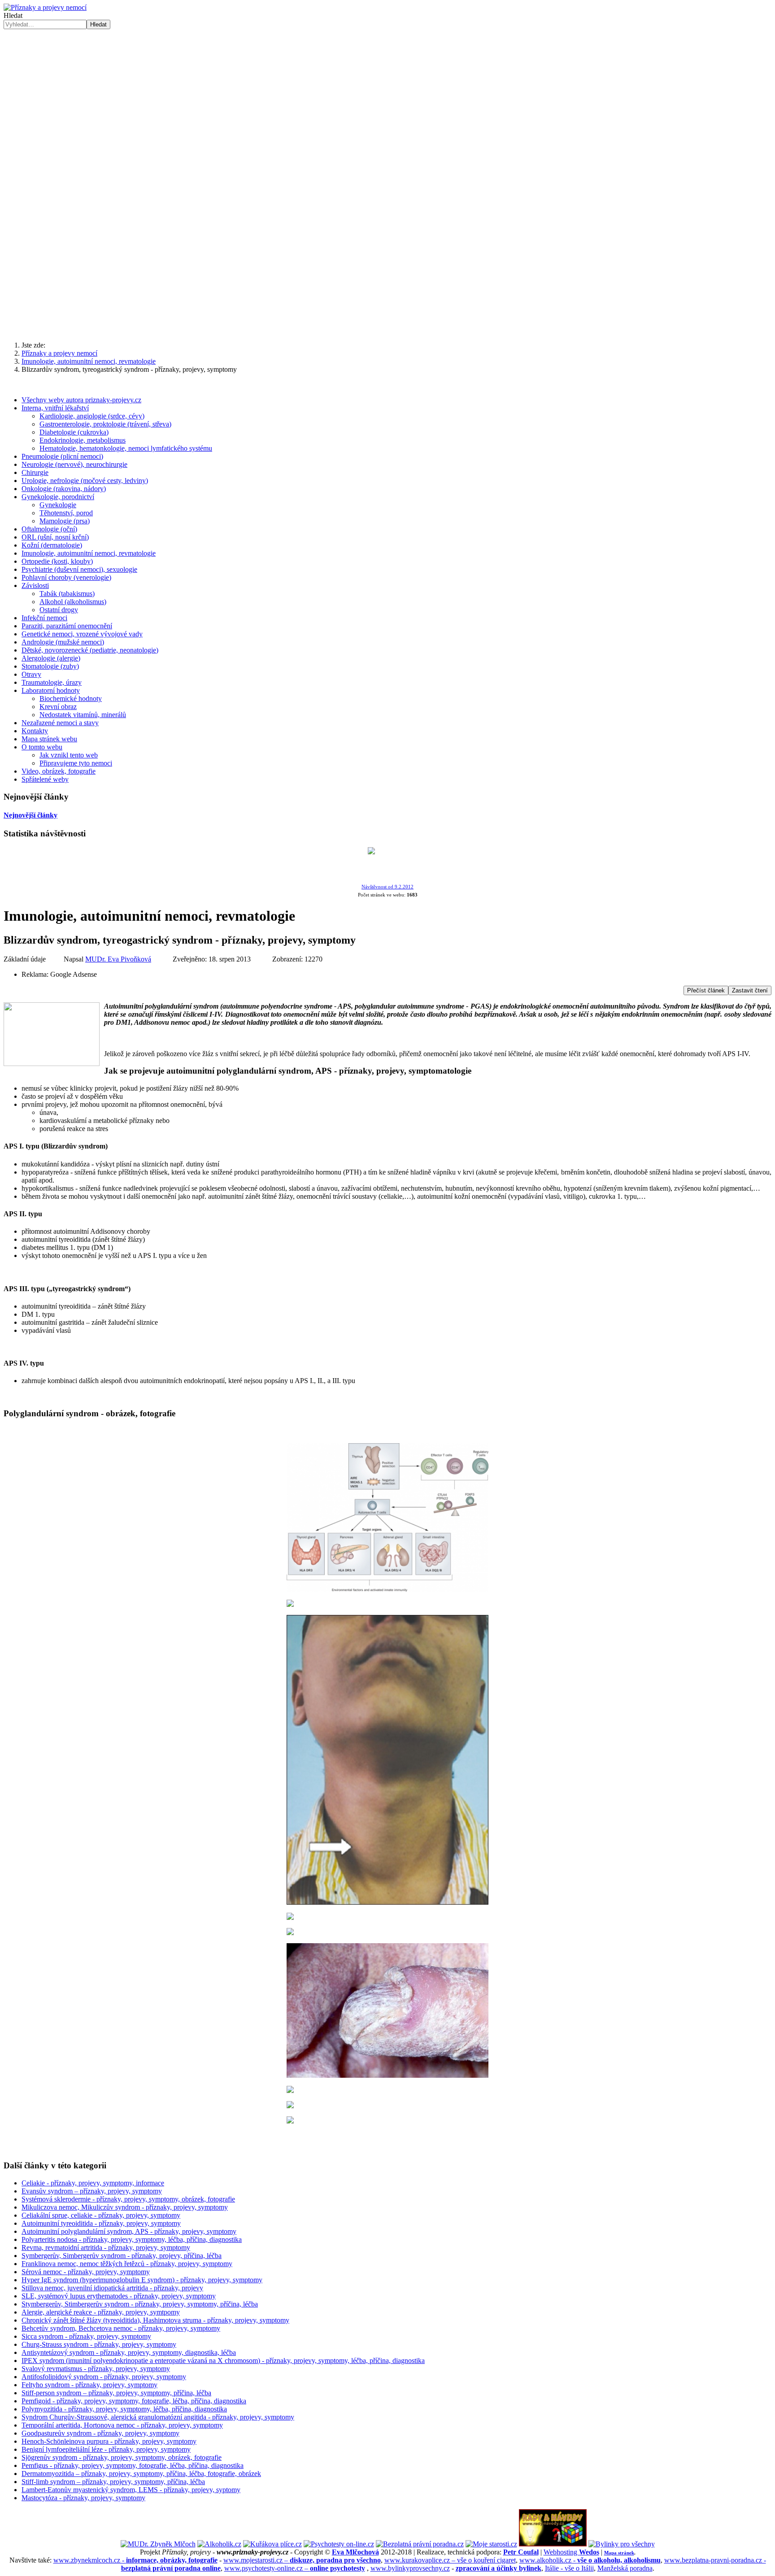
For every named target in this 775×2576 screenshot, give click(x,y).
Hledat (13, 15)
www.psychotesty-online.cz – (295, 2568)
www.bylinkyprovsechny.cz (410, 2568)
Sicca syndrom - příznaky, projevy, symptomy (86, 2336)
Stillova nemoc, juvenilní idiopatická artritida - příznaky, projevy (112, 2288)
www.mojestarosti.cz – (302, 2560)
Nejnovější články (30, 815)
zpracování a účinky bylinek (499, 2568)
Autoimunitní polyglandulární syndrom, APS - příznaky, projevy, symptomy (129, 2231)
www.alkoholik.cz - (590, 2560)
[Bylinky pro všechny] (622, 2544)
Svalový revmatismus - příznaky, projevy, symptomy (96, 2369)
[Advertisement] (387, 264)
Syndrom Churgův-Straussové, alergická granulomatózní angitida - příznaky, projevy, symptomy (158, 2417)
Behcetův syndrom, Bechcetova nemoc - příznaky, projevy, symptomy (121, 2328)
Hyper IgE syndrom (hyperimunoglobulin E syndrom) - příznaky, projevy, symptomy (142, 2280)
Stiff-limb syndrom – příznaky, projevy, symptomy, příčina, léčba (113, 2482)
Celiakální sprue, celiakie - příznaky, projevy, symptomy (101, 2215)
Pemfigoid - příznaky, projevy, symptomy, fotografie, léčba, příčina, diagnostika (134, 2401)
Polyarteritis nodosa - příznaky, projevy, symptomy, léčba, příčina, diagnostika (132, 2239)
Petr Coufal (521, 2552)
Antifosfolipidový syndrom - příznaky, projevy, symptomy (104, 2377)
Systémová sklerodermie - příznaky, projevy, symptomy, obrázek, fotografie (128, 2199)
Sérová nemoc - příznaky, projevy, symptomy (86, 2272)
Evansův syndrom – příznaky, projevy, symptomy (92, 2191)
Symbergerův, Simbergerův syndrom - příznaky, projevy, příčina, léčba (122, 2256)
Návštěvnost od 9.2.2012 (387, 887)
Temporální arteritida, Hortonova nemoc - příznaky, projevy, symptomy (122, 2425)
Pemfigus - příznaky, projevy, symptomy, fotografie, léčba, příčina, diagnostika (133, 2465)
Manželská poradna (625, 2568)
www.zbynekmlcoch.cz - (135, 2560)
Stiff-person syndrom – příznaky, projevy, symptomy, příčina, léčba (116, 2393)
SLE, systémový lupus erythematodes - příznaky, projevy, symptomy (119, 2296)
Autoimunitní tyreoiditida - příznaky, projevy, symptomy (101, 2223)
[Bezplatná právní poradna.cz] (420, 2544)
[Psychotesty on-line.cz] (339, 2544)
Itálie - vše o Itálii (569, 2568)
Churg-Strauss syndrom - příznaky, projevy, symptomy (99, 2344)
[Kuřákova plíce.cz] (272, 2544)
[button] (387, 175)
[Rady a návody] (553, 2544)
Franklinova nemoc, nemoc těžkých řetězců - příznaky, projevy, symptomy (127, 2264)
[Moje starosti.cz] (491, 2544)
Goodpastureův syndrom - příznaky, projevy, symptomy (100, 2433)
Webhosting (571, 2552)
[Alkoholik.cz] (219, 2544)
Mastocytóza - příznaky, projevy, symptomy (83, 2498)
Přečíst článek (706, 990)
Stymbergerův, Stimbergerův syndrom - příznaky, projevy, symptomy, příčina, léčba (140, 2304)
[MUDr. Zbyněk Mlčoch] (158, 2544)
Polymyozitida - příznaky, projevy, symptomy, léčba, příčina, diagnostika (124, 2409)
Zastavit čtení (750, 990)
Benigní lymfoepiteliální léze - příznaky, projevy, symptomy (106, 2449)
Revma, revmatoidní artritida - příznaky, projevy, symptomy (106, 2247)
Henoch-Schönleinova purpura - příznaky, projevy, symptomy (109, 2441)
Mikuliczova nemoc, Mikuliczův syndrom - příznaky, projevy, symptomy (125, 2207)
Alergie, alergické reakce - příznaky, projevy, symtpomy (101, 2312)
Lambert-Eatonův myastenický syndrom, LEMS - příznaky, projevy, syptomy (131, 2490)
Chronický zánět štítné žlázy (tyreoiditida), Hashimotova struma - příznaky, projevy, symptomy (155, 2320)
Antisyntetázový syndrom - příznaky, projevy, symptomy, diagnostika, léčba (129, 2352)
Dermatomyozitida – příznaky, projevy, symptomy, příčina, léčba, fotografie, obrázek (141, 2474)
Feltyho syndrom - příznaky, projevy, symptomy (89, 2385)
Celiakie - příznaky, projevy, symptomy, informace (93, 2183)
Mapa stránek (619, 2553)
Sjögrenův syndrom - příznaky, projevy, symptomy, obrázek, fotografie (122, 2457)
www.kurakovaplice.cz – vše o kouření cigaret (450, 2560)
